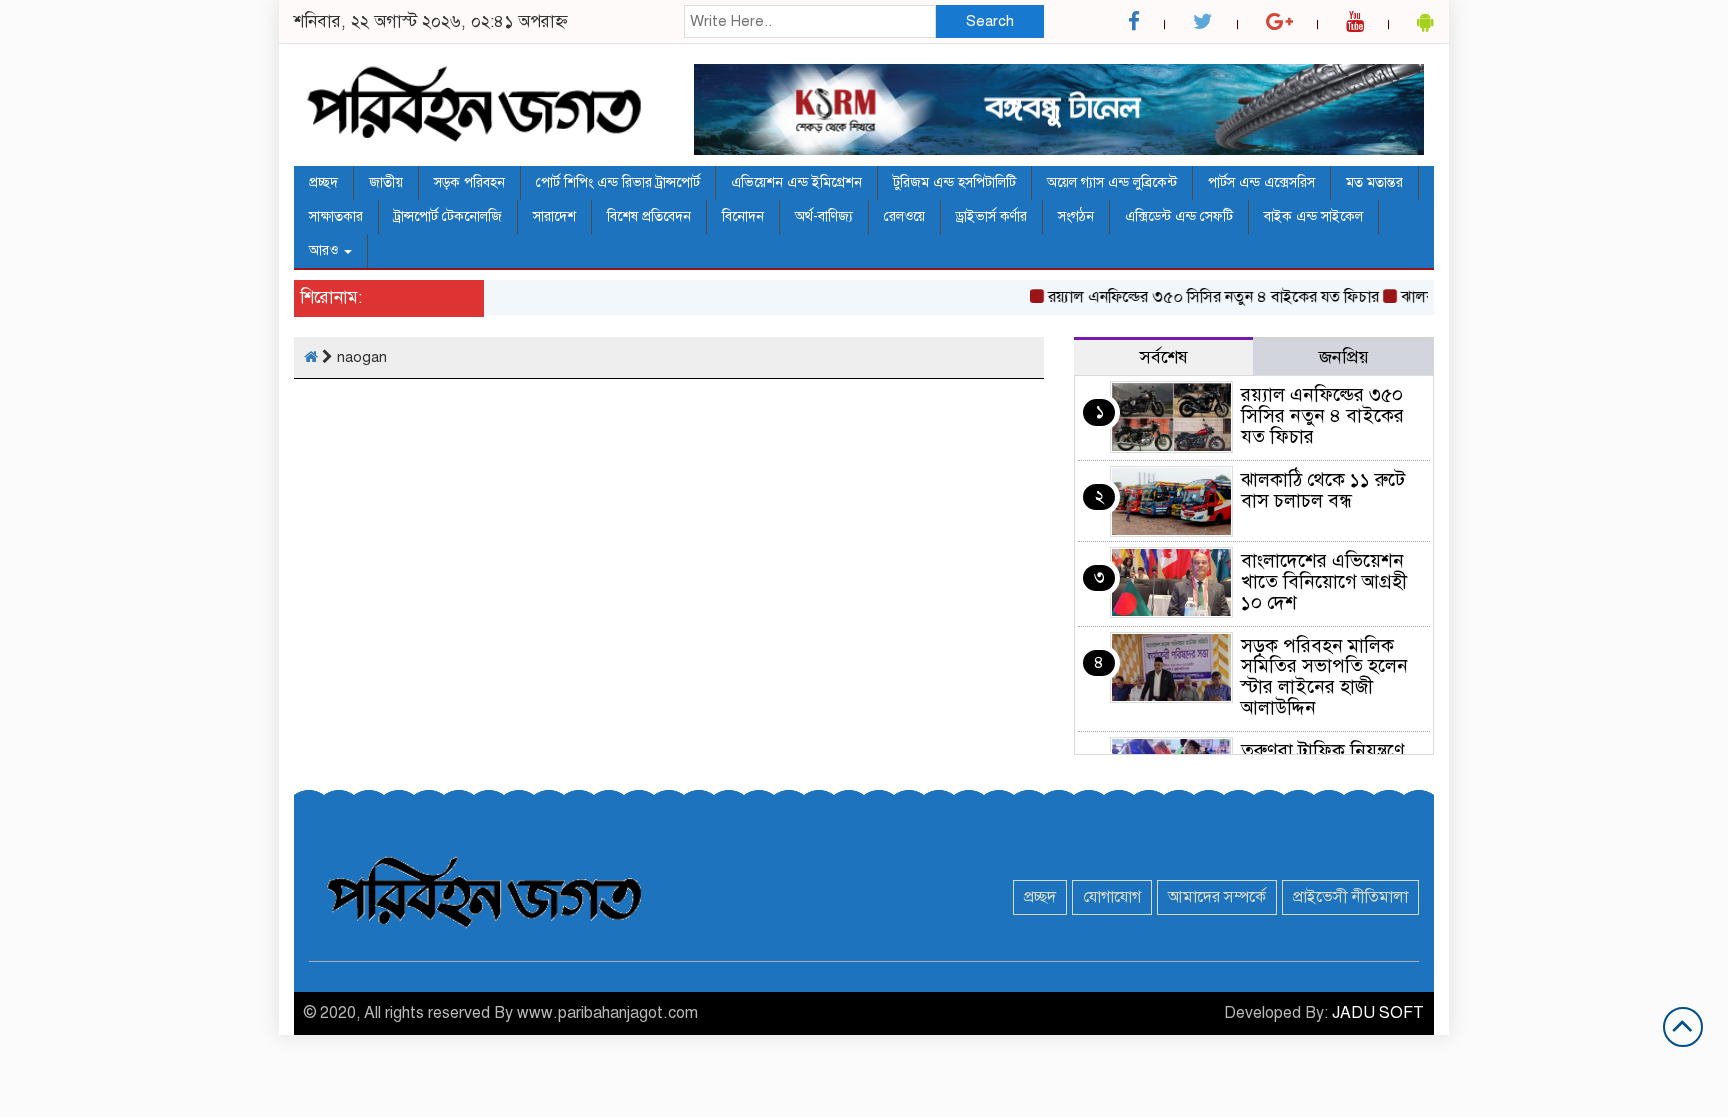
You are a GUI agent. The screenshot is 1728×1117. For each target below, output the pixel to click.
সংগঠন (1076, 216)
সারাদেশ (554, 216)
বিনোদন (743, 216)
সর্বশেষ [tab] (1164, 357)
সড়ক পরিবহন (469, 182)
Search (990, 21)
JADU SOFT (1378, 1013)
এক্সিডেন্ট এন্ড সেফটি (1179, 216)
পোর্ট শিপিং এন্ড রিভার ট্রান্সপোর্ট (618, 182)
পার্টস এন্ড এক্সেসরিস (1261, 182)
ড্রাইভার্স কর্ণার (991, 216)
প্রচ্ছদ (323, 182)
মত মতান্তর (1374, 182)
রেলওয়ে (904, 216)
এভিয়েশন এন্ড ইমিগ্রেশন (796, 182)
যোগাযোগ (1112, 897)
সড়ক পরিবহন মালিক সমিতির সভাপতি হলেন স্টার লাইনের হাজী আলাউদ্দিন (1324, 677)
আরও (325, 250)
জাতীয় (386, 182)
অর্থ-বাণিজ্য (824, 216)
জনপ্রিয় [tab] (1344, 357)
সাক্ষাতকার (336, 216)
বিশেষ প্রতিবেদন (649, 216)
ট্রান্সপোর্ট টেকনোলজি (448, 216)
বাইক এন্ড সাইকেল (1313, 216)
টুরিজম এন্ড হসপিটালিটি (954, 182)
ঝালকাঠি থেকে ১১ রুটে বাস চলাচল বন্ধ (1323, 490)
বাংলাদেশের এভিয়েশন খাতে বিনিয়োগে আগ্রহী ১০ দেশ (1324, 581)
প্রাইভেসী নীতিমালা (1350, 897)
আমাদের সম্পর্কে (1217, 897)
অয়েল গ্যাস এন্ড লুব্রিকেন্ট (1112, 182)
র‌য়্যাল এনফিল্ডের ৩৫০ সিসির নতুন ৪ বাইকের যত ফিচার (1198, 297)
